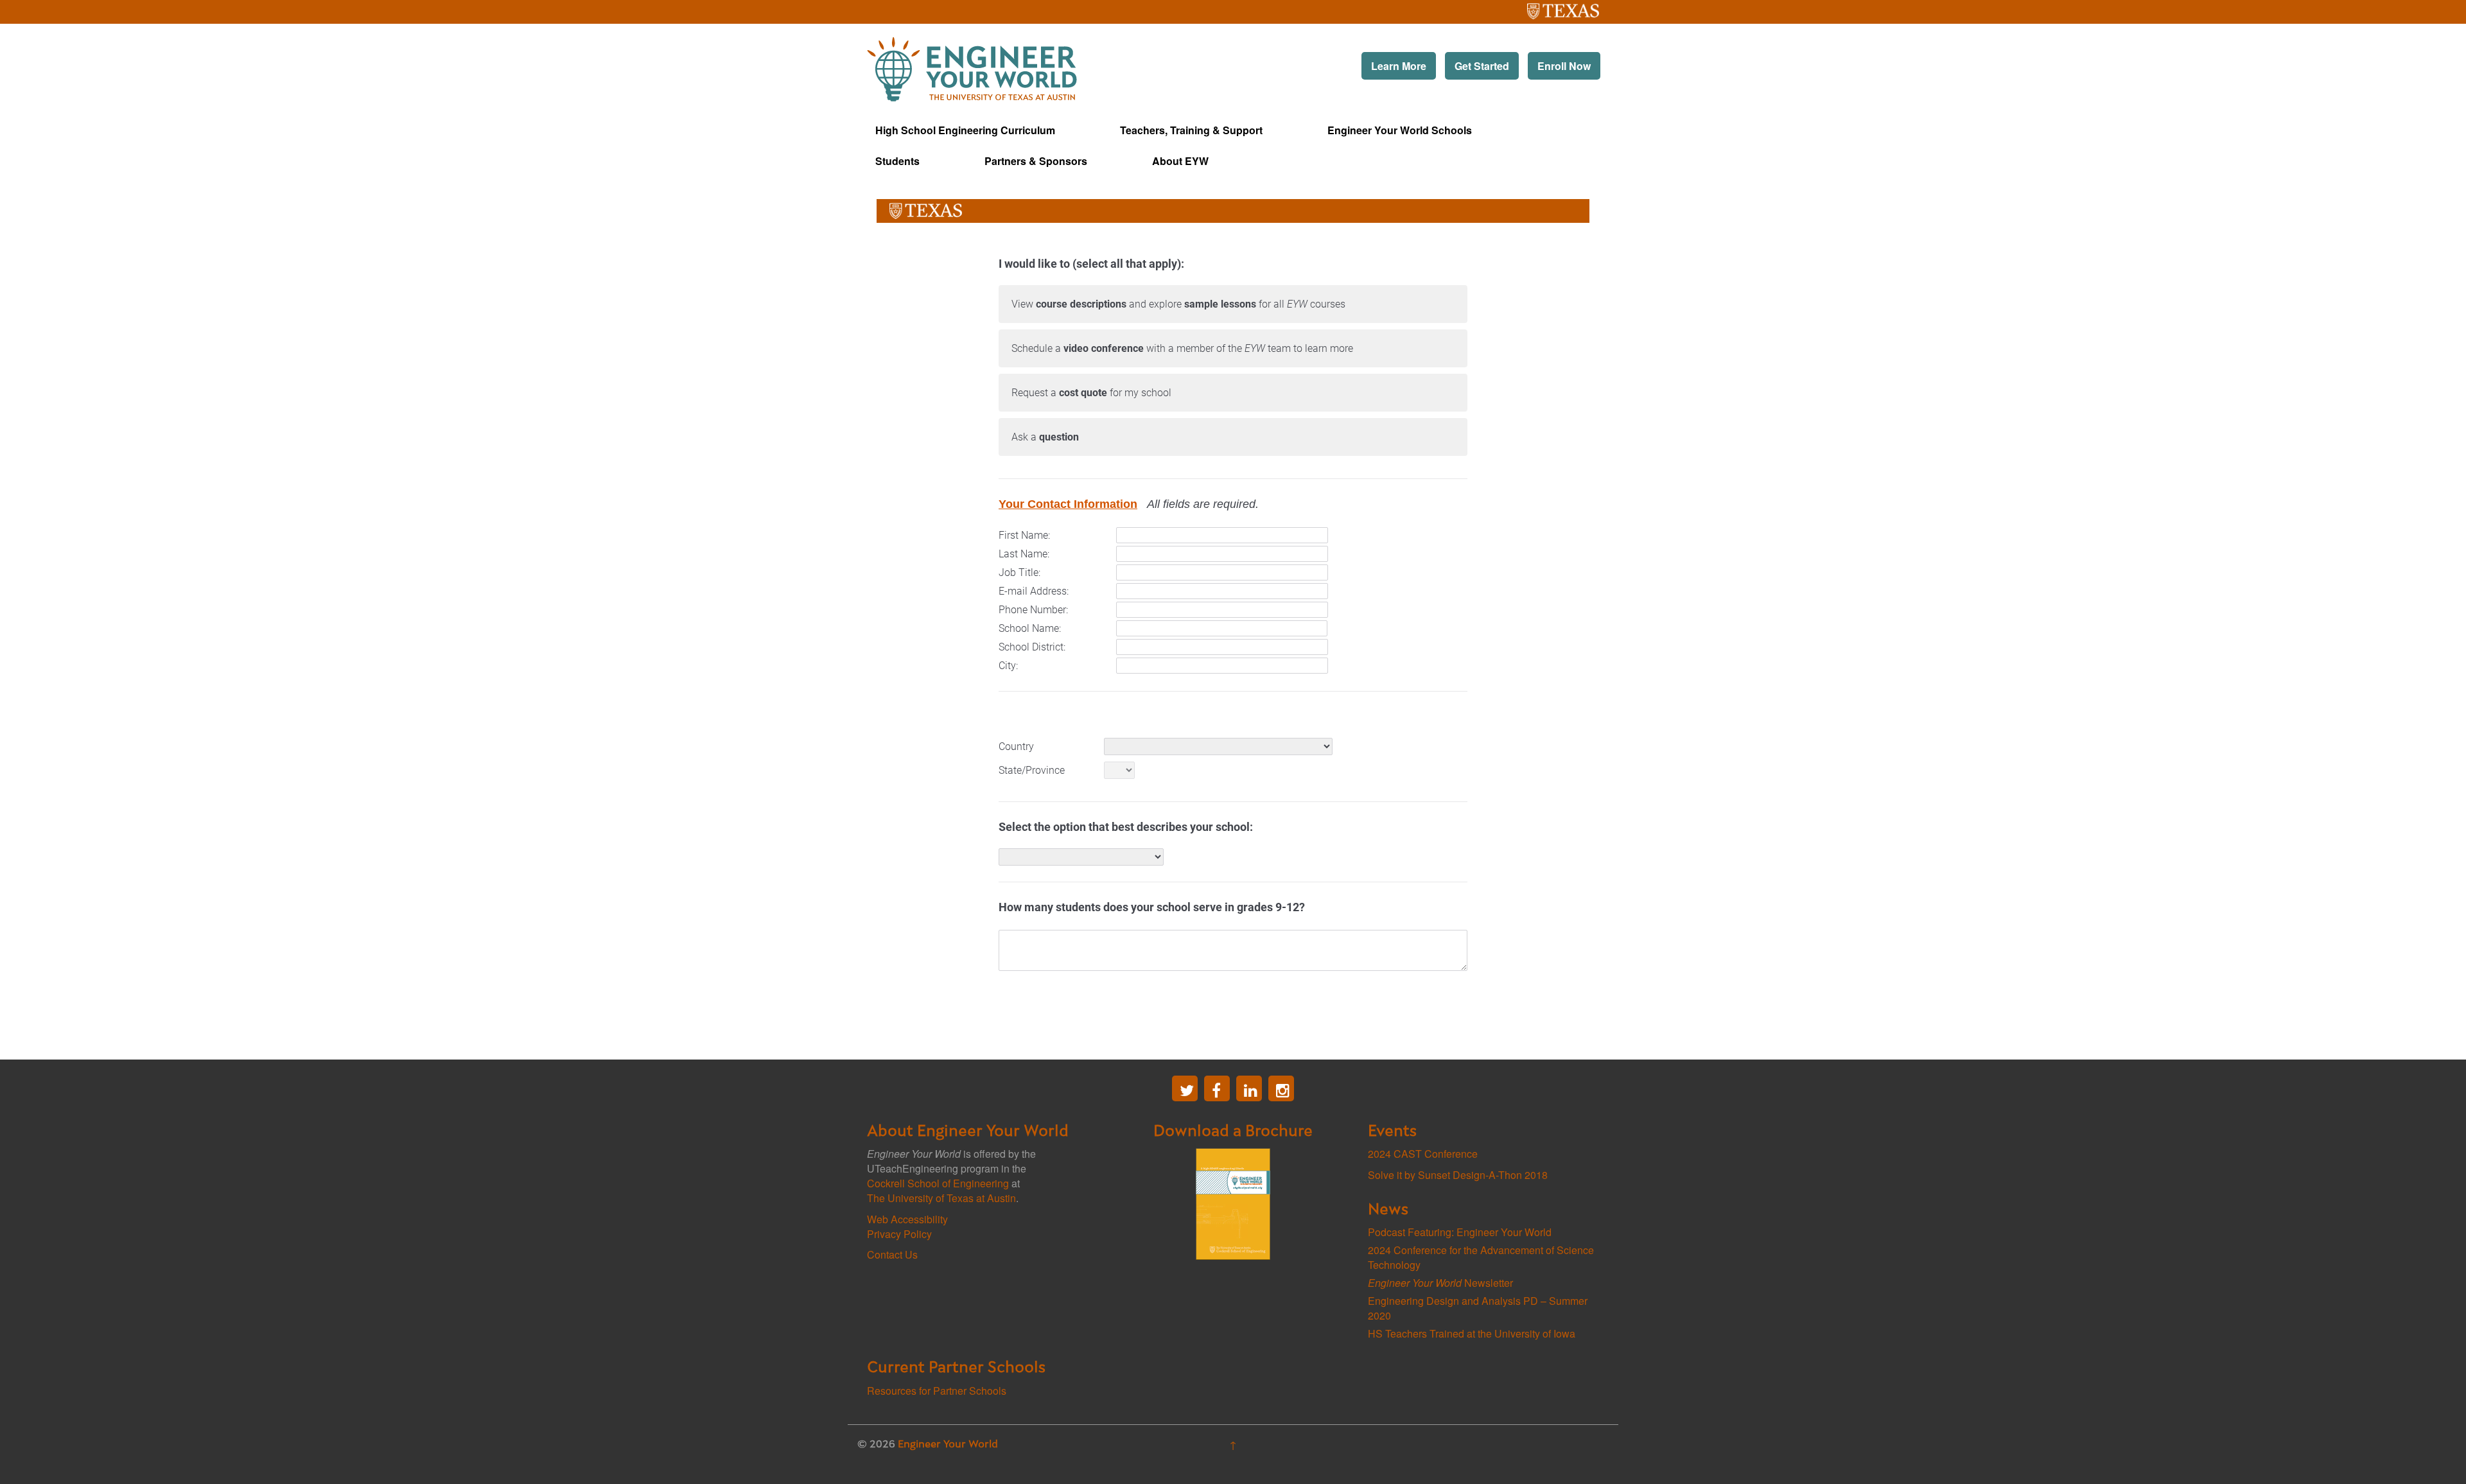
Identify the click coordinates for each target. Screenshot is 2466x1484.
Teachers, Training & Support (1191, 130)
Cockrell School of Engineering (938, 1183)
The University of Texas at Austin (1539, 7)
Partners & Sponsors (1036, 161)
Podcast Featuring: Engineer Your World (1460, 1232)
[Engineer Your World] (972, 68)
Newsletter (1440, 1283)
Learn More (1399, 66)
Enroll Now (1564, 66)
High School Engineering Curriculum (965, 130)
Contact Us (892, 1254)
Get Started (1482, 66)
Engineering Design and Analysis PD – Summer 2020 (1478, 1308)
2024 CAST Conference (1423, 1154)
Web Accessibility (907, 1219)
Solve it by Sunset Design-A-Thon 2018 (1458, 1175)
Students (897, 161)
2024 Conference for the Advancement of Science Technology (1481, 1257)
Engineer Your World (948, 1445)
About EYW (1180, 161)
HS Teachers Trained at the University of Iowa (1472, 1333)
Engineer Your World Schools (1400, 130)
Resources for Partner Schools (937, 1391)
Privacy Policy (899, 1234)
